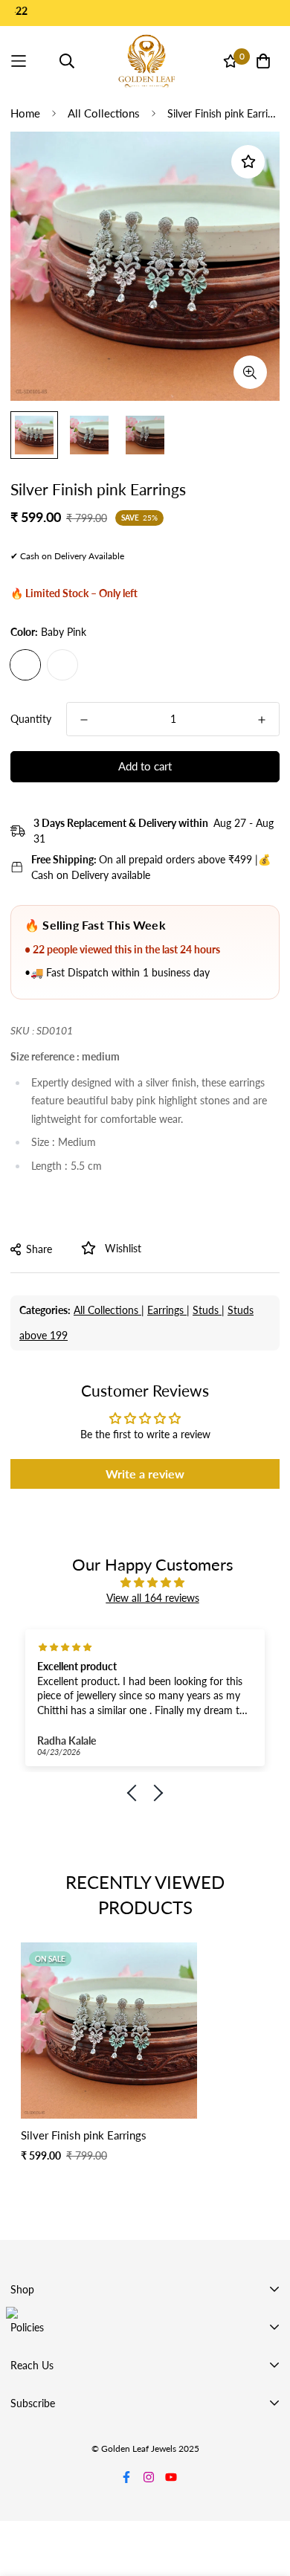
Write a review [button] (145, 1474)
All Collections (104, 113)
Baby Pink (25, 665)
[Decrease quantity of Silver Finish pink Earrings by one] (84, 720)
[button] (136, 1793)
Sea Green (62, 665)
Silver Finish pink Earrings (84, 2135)
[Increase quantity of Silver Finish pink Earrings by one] (262, 720)
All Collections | (109, 1310)
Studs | (209, 1310)
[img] (152, 1582)
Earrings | (168, 1310)
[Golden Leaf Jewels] (147, 61)
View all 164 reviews (153, 1598)
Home (25, 113)
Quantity (31, 719)
